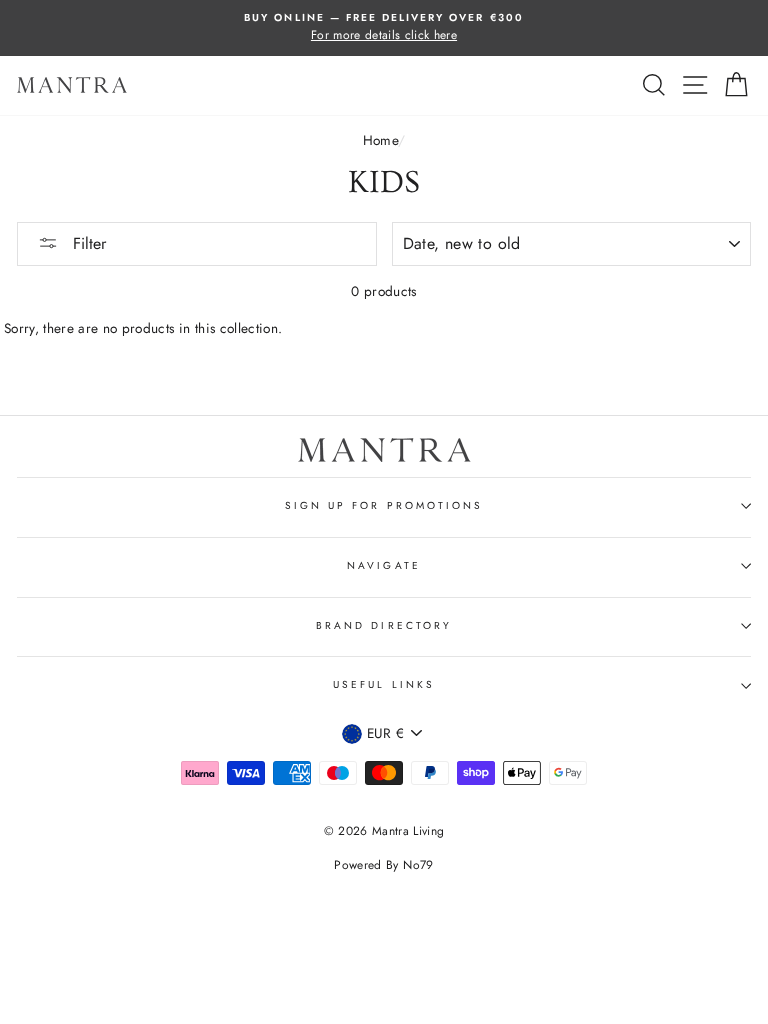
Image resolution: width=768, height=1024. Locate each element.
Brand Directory (384, 625)
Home (380, 140)
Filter (87, 243)
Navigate (383, 565)
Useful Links (384, 684)
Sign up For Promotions (384, 505)
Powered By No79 (383, 865)
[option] (384, 28)
